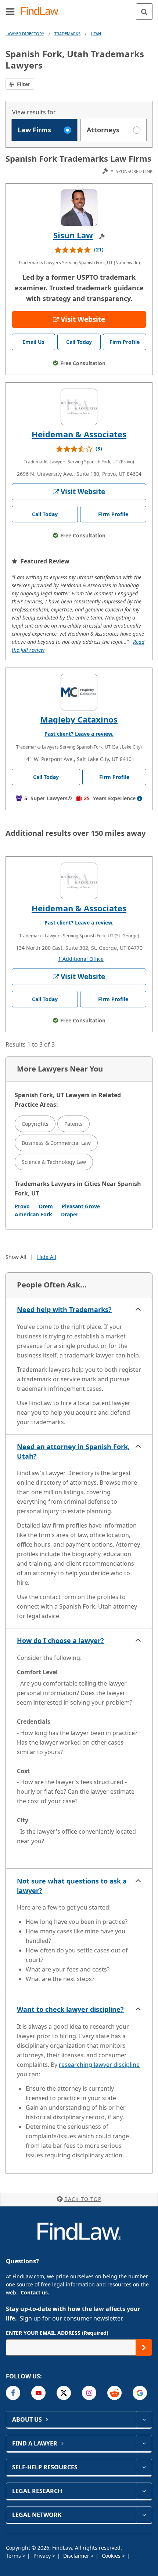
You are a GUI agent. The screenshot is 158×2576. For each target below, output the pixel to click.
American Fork (33, 1214)
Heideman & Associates (79, 434)
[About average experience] (140, 798)
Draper (70, 1214)
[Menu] (10, 11)
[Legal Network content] (144, 2515)
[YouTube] (38, 2393)
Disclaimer (77, 2556)
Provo (22, 1206)
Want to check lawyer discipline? (70, 2009)
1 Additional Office (81, 959)
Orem (46, 1206)
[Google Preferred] (140, 2393)
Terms (14, 2556)
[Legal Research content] (144, 2491)
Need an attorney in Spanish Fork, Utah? (73, 1451)
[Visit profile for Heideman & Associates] (79, 407)
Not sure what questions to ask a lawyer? (72, 1886)
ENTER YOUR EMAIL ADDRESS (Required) (57, 2333)
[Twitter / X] (64, 2393)
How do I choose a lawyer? (60, 1640)
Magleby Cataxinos (79, 719)
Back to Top (83, 2199)
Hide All (47, 1257)
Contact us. (35, 2292)
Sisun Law (73, 235)
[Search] (144, 12)
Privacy (43, 2556)
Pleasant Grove (81, 1206)
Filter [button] (23, 84)
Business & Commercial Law (56, 1143)
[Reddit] (114, 2393)
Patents (73, 1124)
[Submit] (144, 2347)
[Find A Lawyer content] (144, 2443)
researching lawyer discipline (99, 2065)
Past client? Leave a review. (79, 734)
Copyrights (35, 1124)
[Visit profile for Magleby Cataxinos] (79, 692)
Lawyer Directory (25, 34)
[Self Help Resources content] (144, 2467)
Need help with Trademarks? (64, 1309)
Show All (16, 1257)
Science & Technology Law (54, 1162)
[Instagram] (89, 2393)
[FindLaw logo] (42, 12)
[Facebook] (13, 2393)
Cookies (112, 2556)
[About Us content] (144, 2419)
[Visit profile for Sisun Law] (79, 208)
